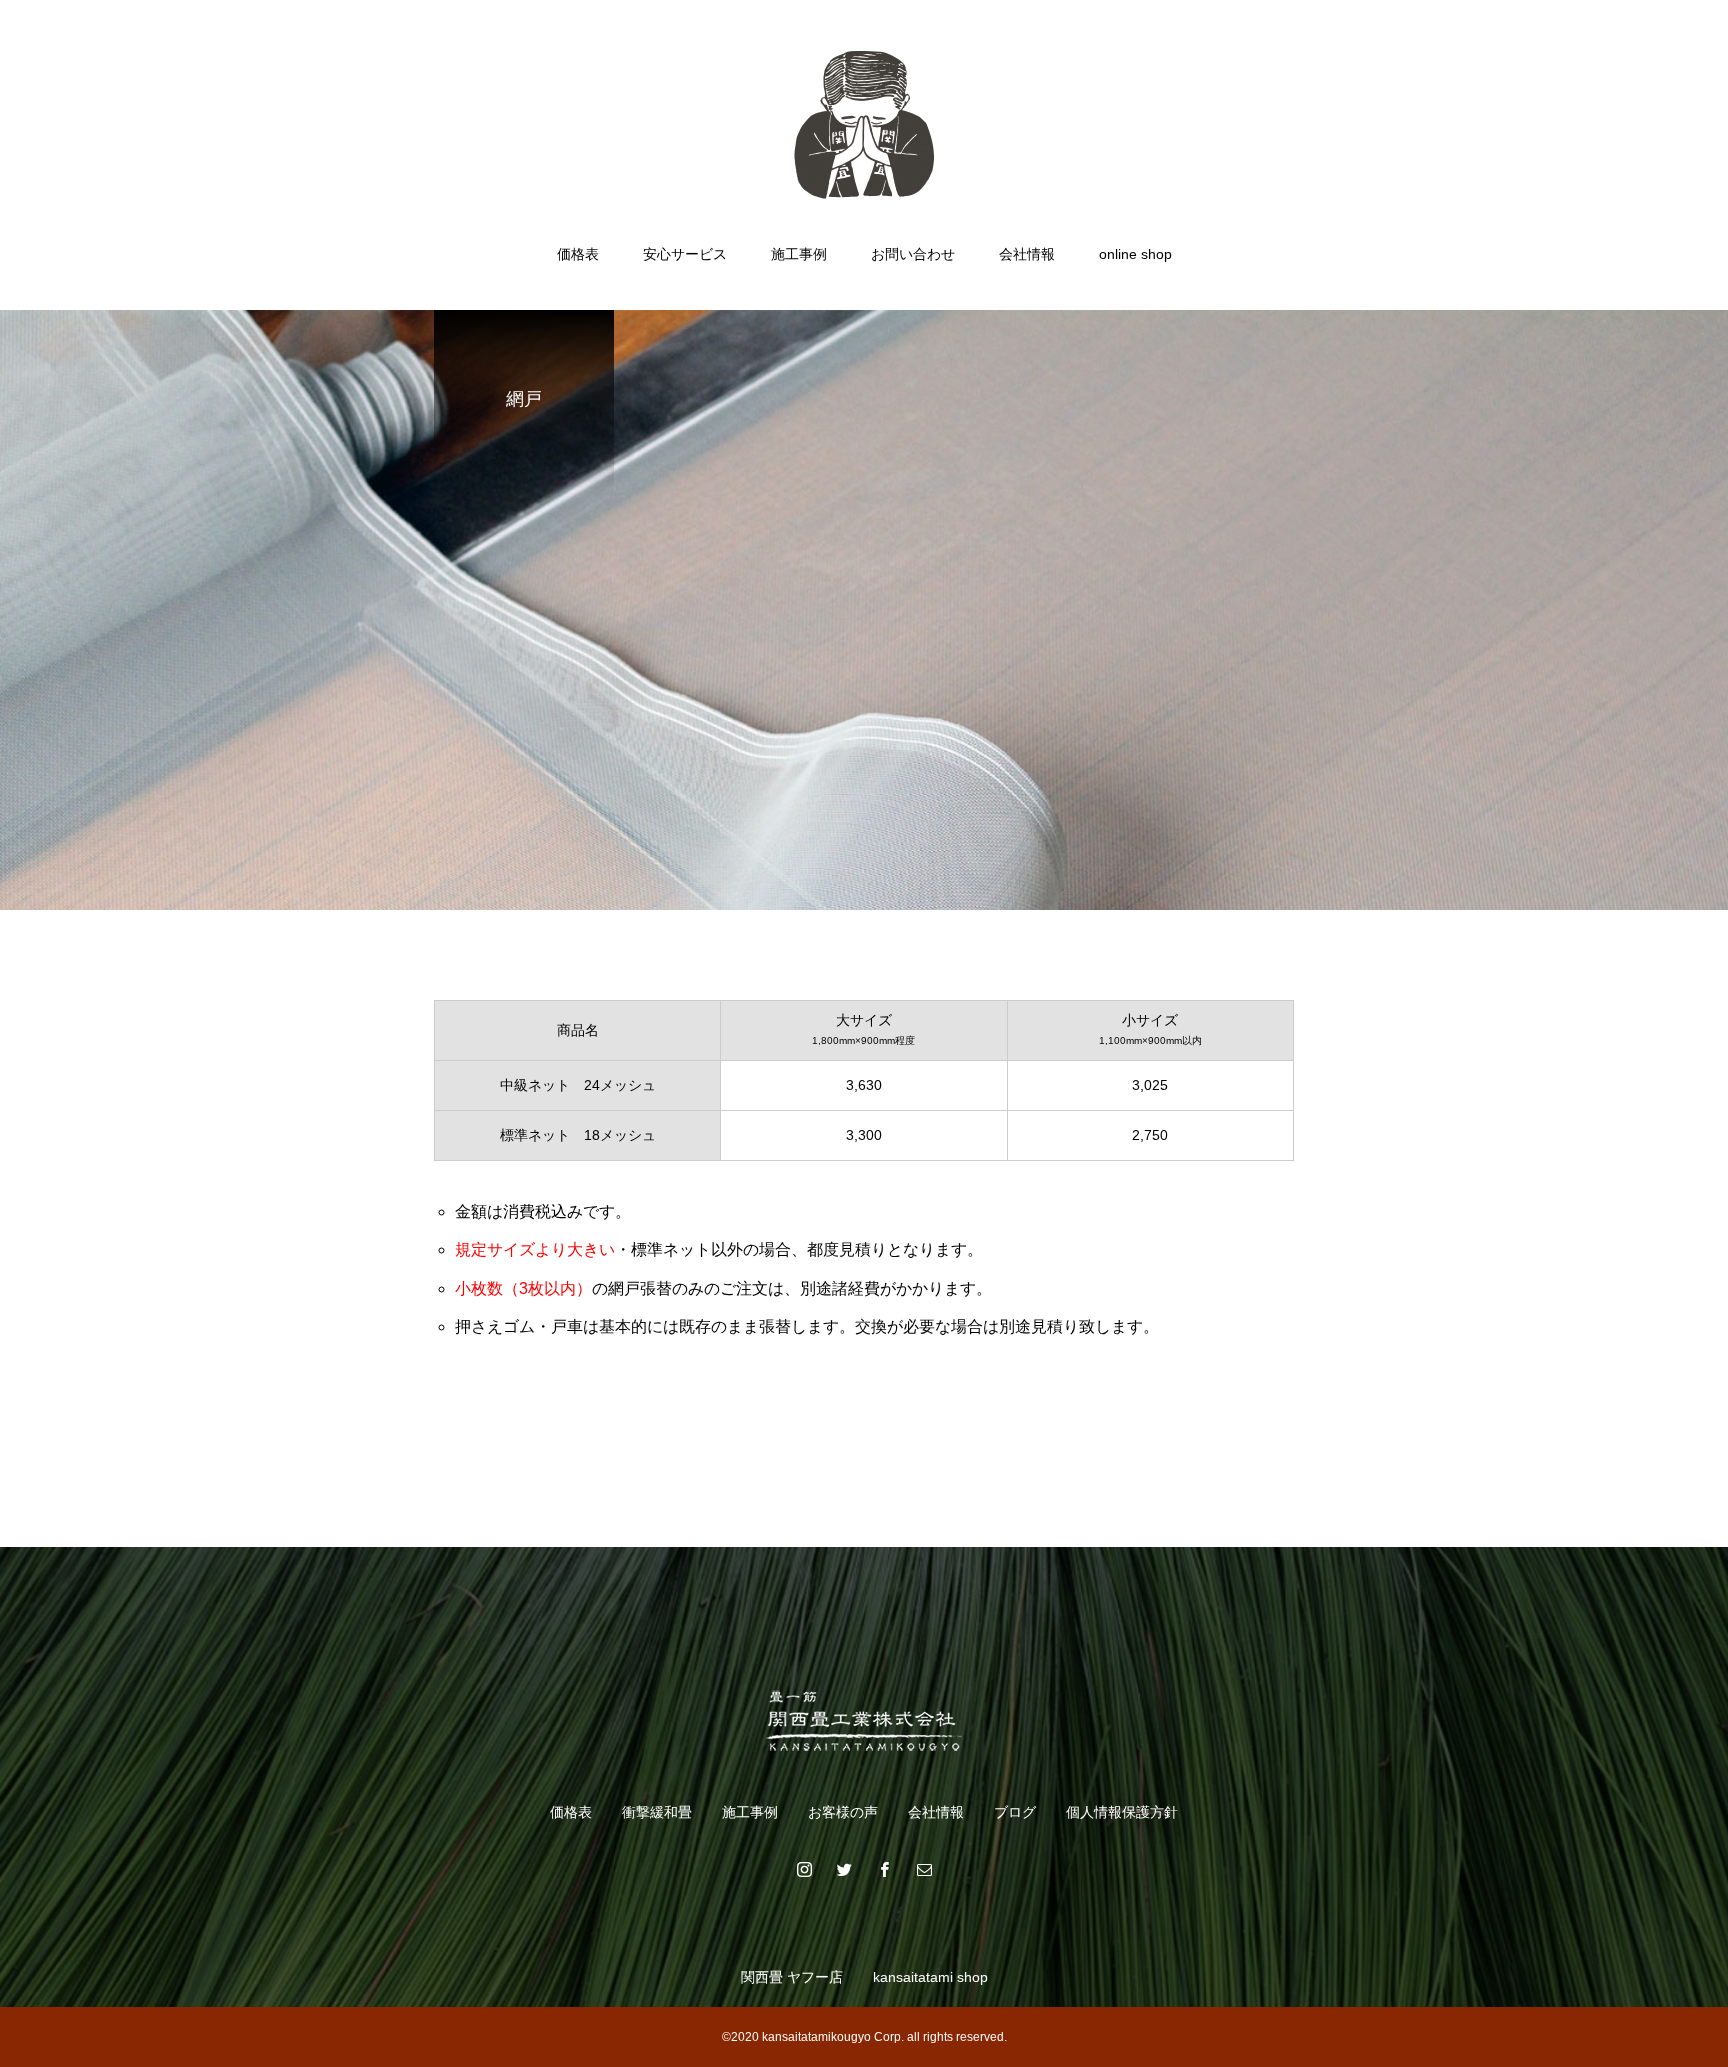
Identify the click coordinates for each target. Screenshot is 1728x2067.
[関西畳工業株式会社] (864, 124)
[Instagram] (804, 1869)
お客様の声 (843, 1812)
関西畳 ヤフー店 (792, 1977)
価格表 (578, 254)
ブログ (1015, 1812)
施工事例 (799, 254)
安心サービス (685, 254)
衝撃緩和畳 (657, 1812)
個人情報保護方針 (1122, 1812)
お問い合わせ (913, 254)
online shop (1135, 254)
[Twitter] (844, 1869)
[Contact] (924, 1869)
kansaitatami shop (930, 1977)
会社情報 (1027, 254)
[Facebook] (884, 1869)
